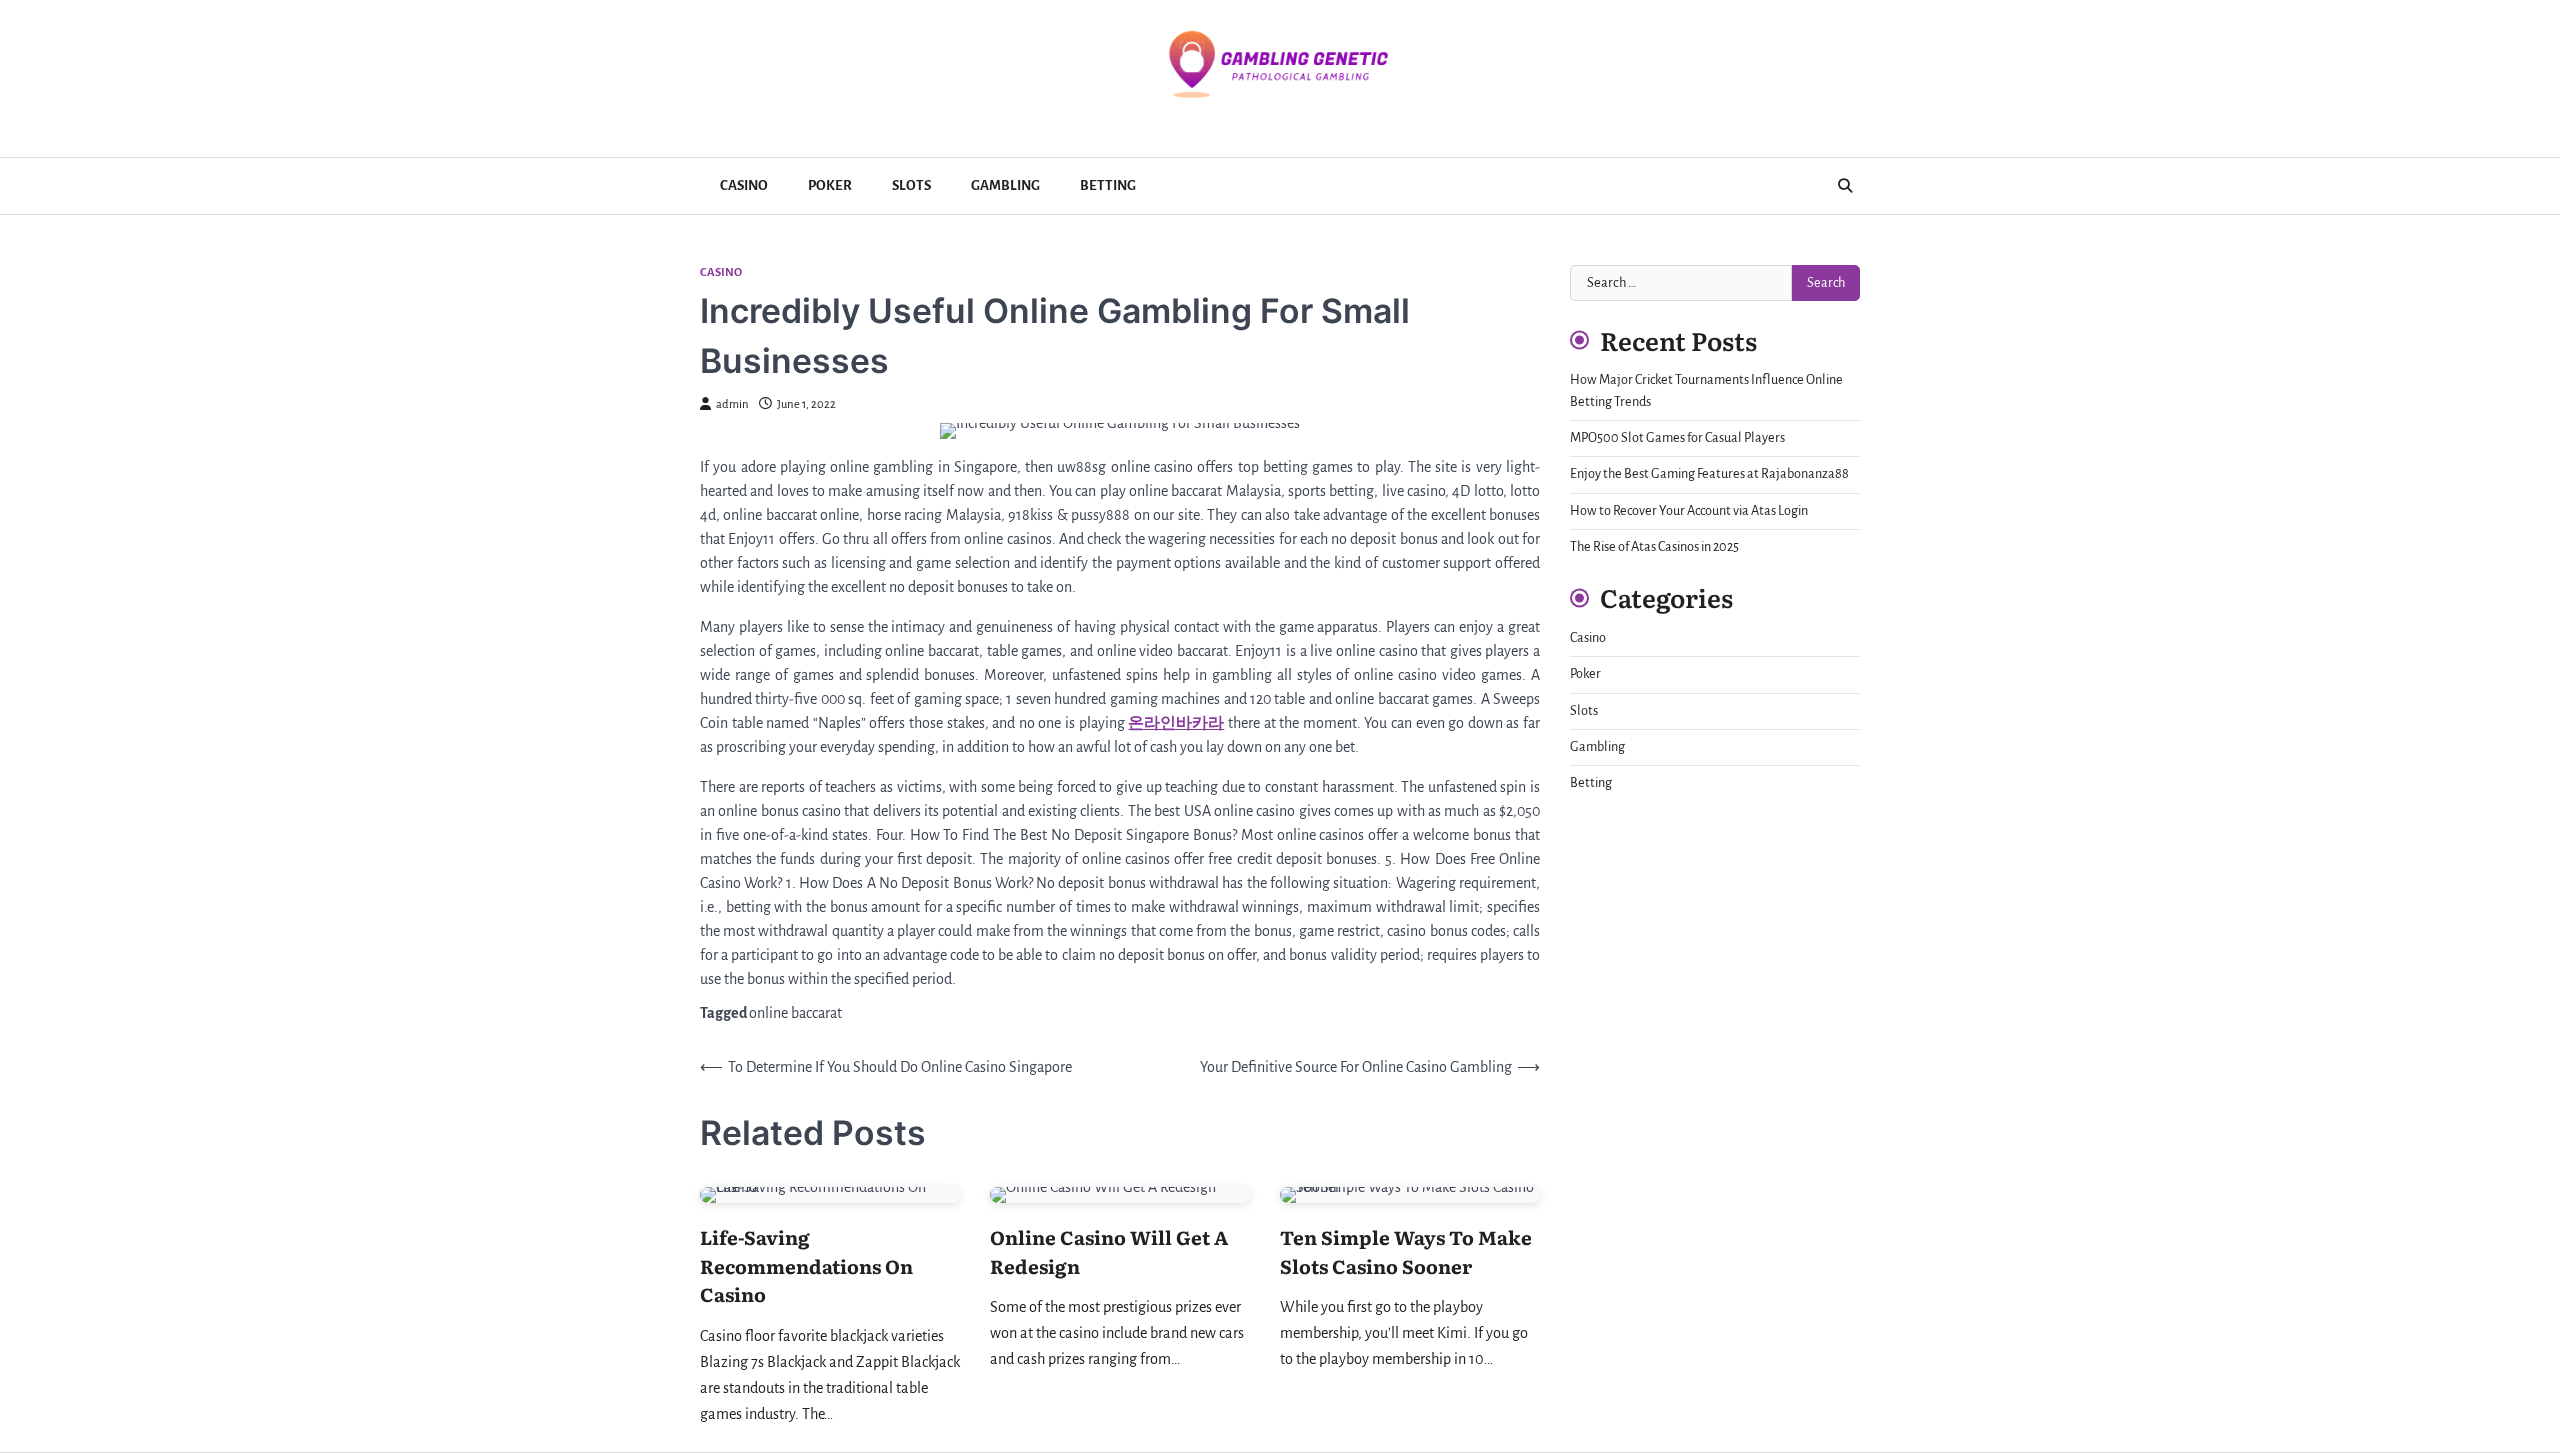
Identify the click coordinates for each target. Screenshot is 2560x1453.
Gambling (1005, 185)
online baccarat (795, 1013)
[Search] (1845, 186)
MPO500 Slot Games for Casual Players (1677, 438)
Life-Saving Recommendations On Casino (806, 1265)
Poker (830, 185)
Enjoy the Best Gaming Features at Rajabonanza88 (1709, 474)
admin (732, 404)
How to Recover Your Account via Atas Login (1689, 511)
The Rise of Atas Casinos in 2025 (1654, 547)
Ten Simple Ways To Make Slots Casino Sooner (1406, 1251)
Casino (744, 185)
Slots (911, 185)
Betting (1108, 185)
